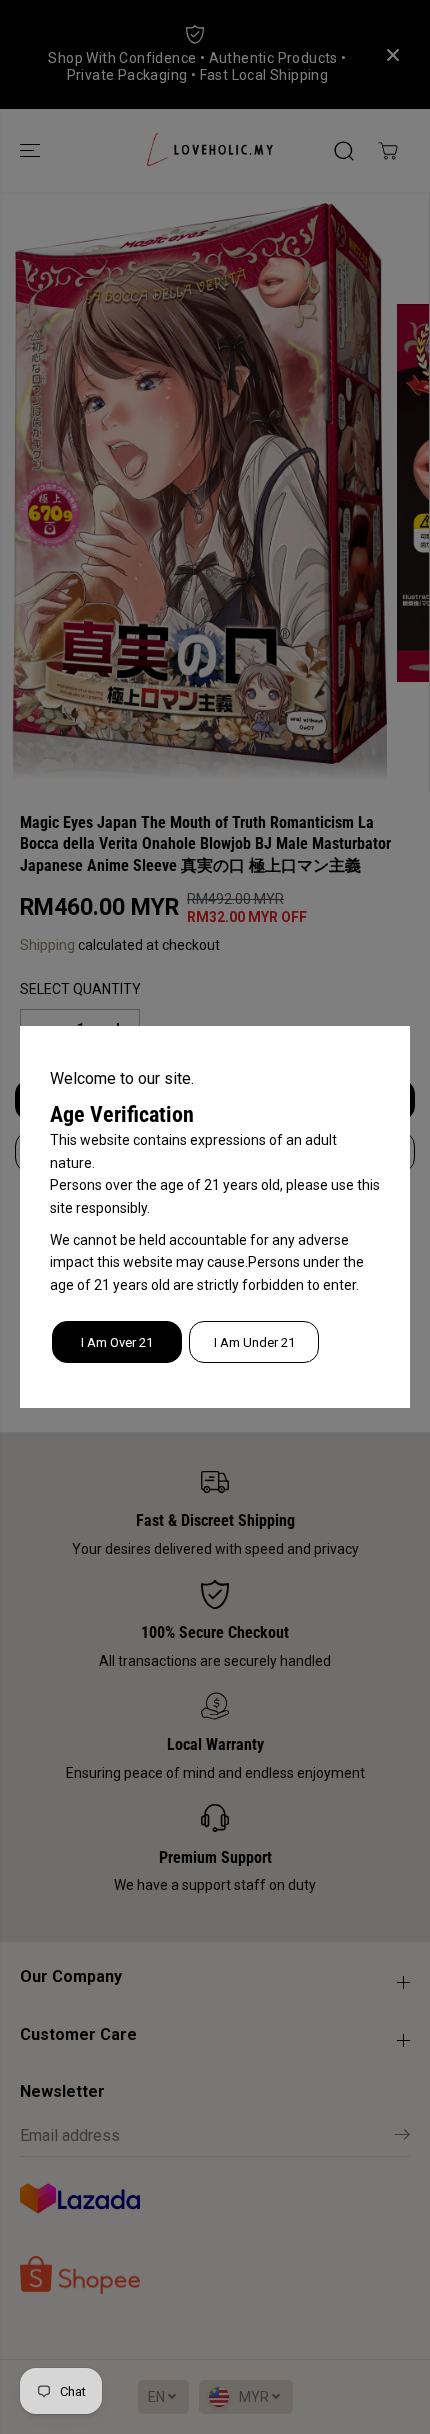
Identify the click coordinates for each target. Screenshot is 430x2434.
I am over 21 (117, 1342)
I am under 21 (254, 1342)
